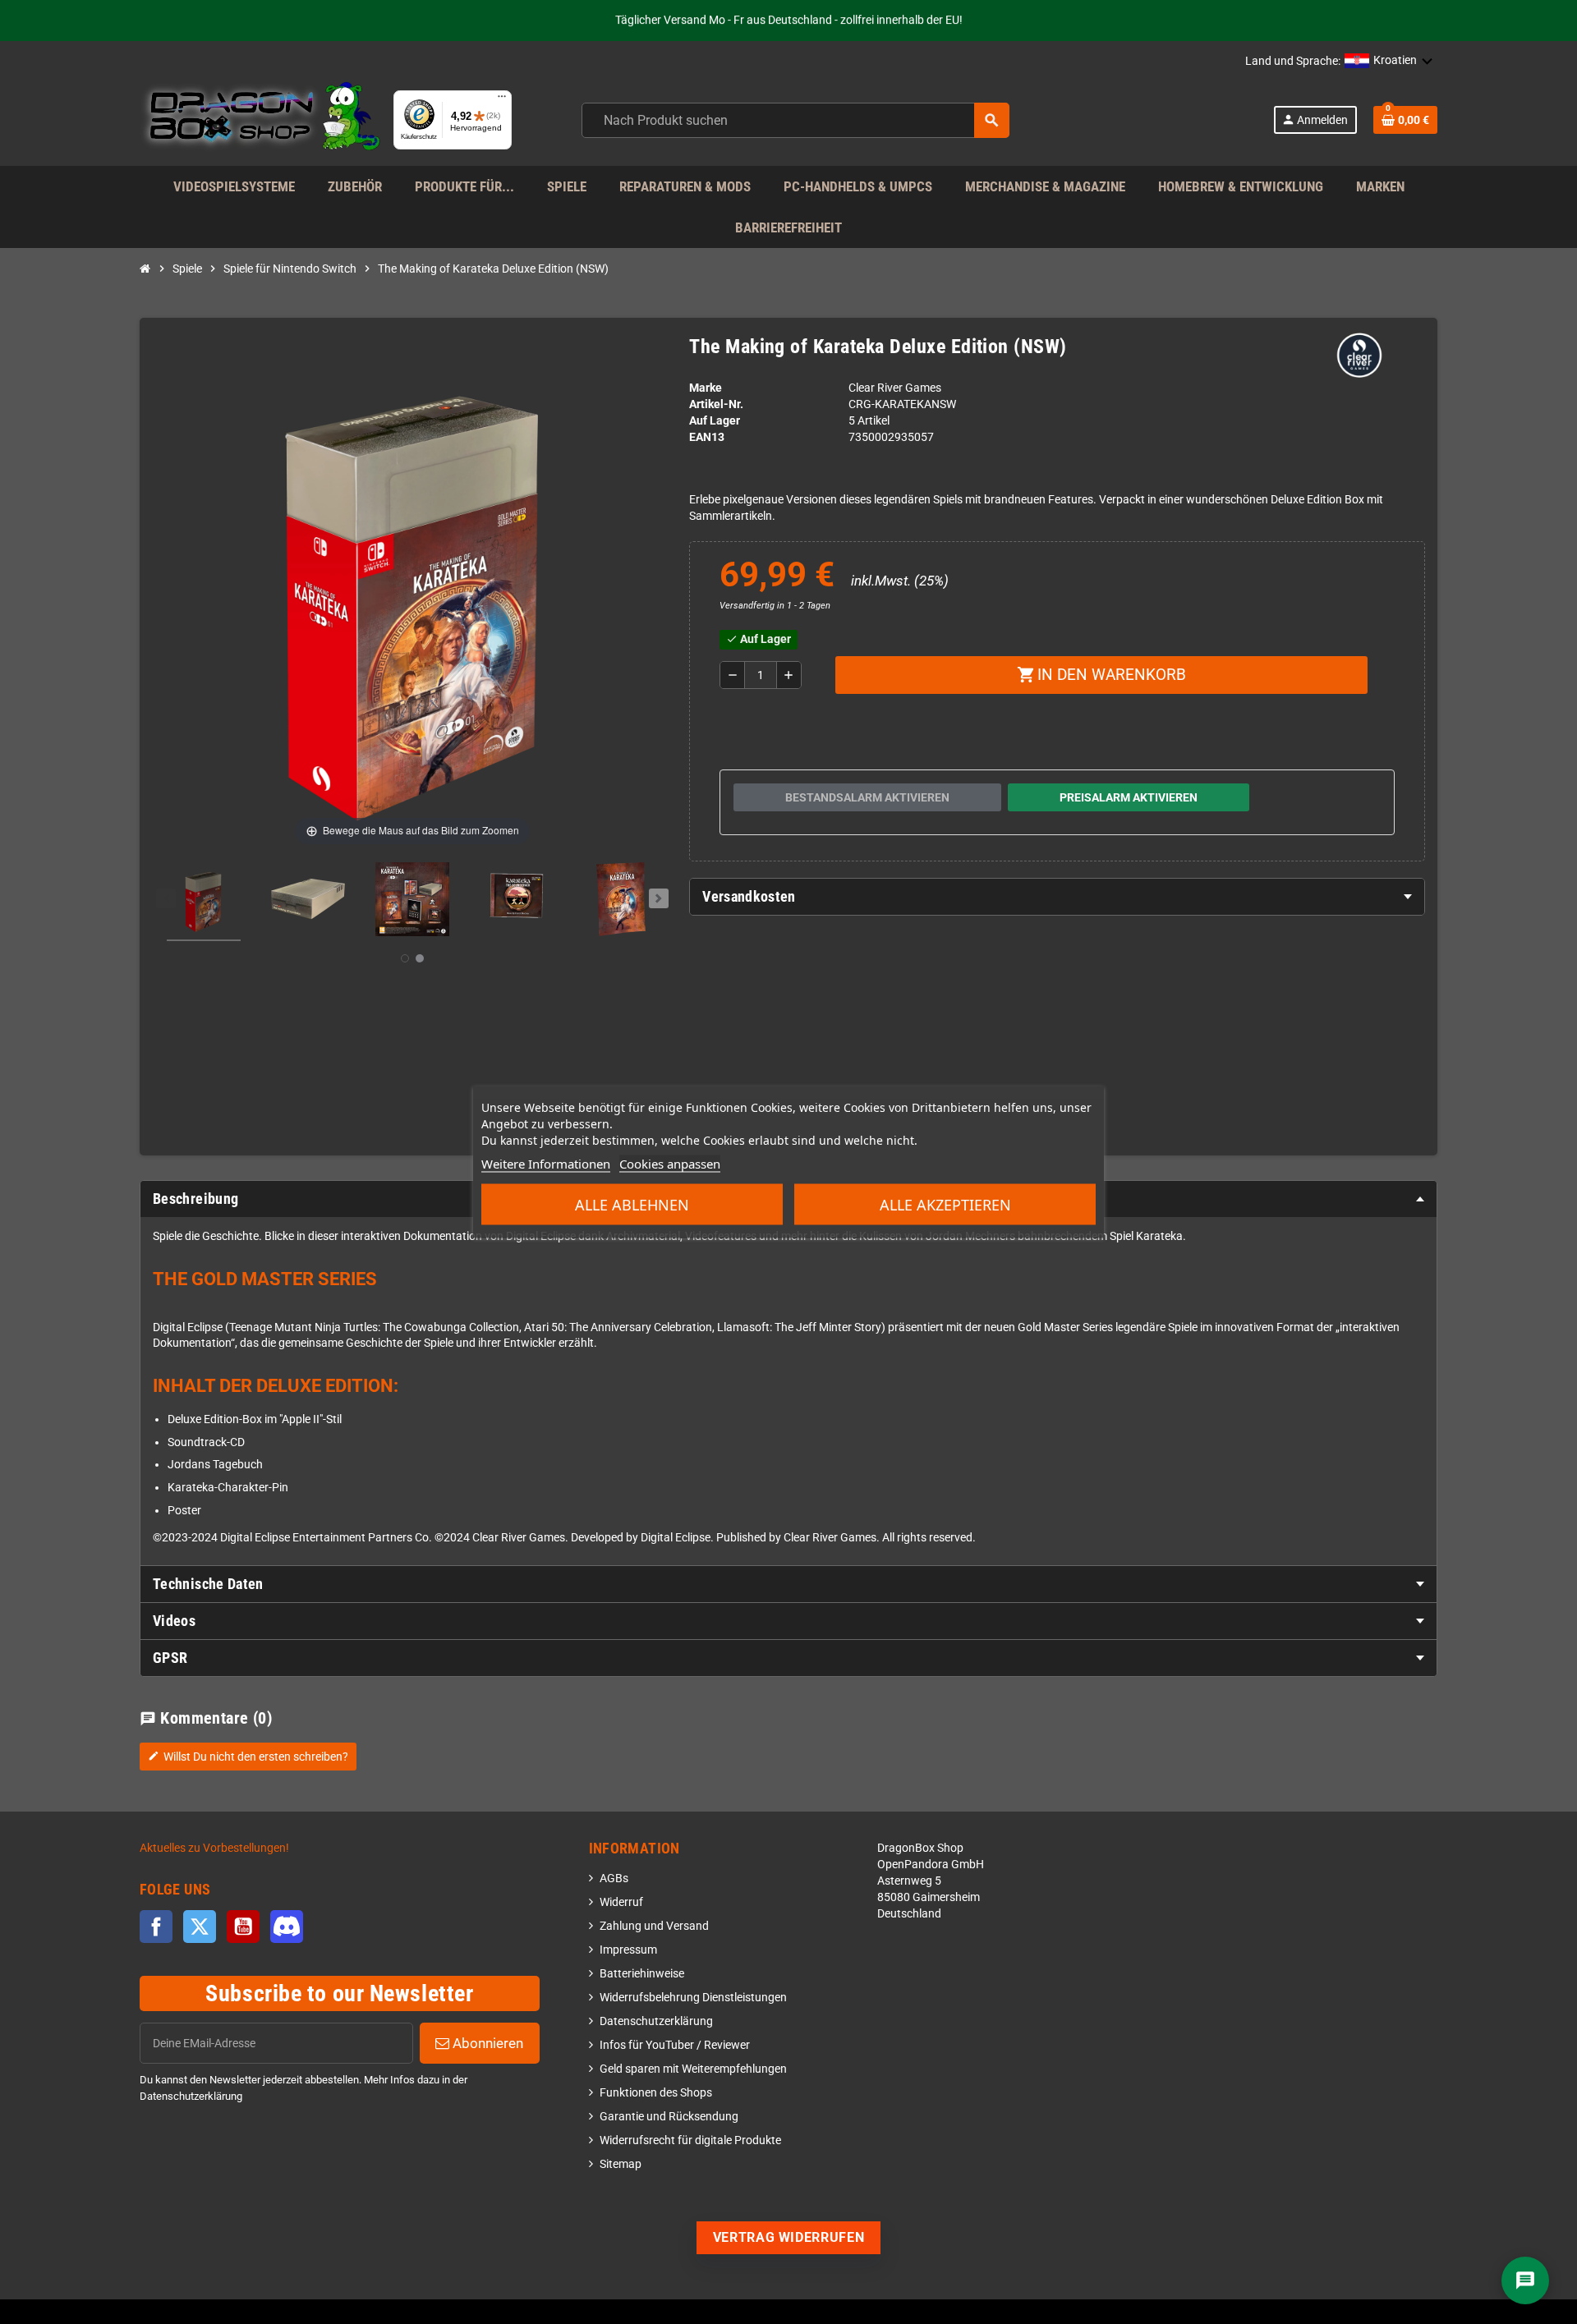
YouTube (243, 1927)
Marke (706, 388)
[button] (1389, 62)
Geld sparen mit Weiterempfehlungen (693, 2069)
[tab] (1057, 897)
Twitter (200, 1927)
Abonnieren (486, 2043)
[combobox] (795, 120)
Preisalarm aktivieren (1129, 797)
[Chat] (1525, 2280)
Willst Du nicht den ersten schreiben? (248, 1757)
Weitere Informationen (546, 1164)
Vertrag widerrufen (789, 2237)
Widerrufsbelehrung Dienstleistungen (693, 1998)
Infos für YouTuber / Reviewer (675, 2045)
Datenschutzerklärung (656, 2021)
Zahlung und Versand (654, 1926)
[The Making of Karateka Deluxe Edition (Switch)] (204, 902)
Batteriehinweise (642, 1974)
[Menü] (502, 100)
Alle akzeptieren (945, 1205)
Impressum (628, 1950)
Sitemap (621, 2164)
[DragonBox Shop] (260, 119)
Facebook (156, 1927)
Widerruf (621, 1902)
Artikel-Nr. (716, 404)
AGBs (614, 1878)
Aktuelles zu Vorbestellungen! (214, 1848)
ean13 (707, 437)
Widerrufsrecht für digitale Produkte (690, 2140)
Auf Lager (715, 421)
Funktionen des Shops (656, 2093)
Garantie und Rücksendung (669, 2117)
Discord (287, 1927)
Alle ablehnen (632, 1205)
